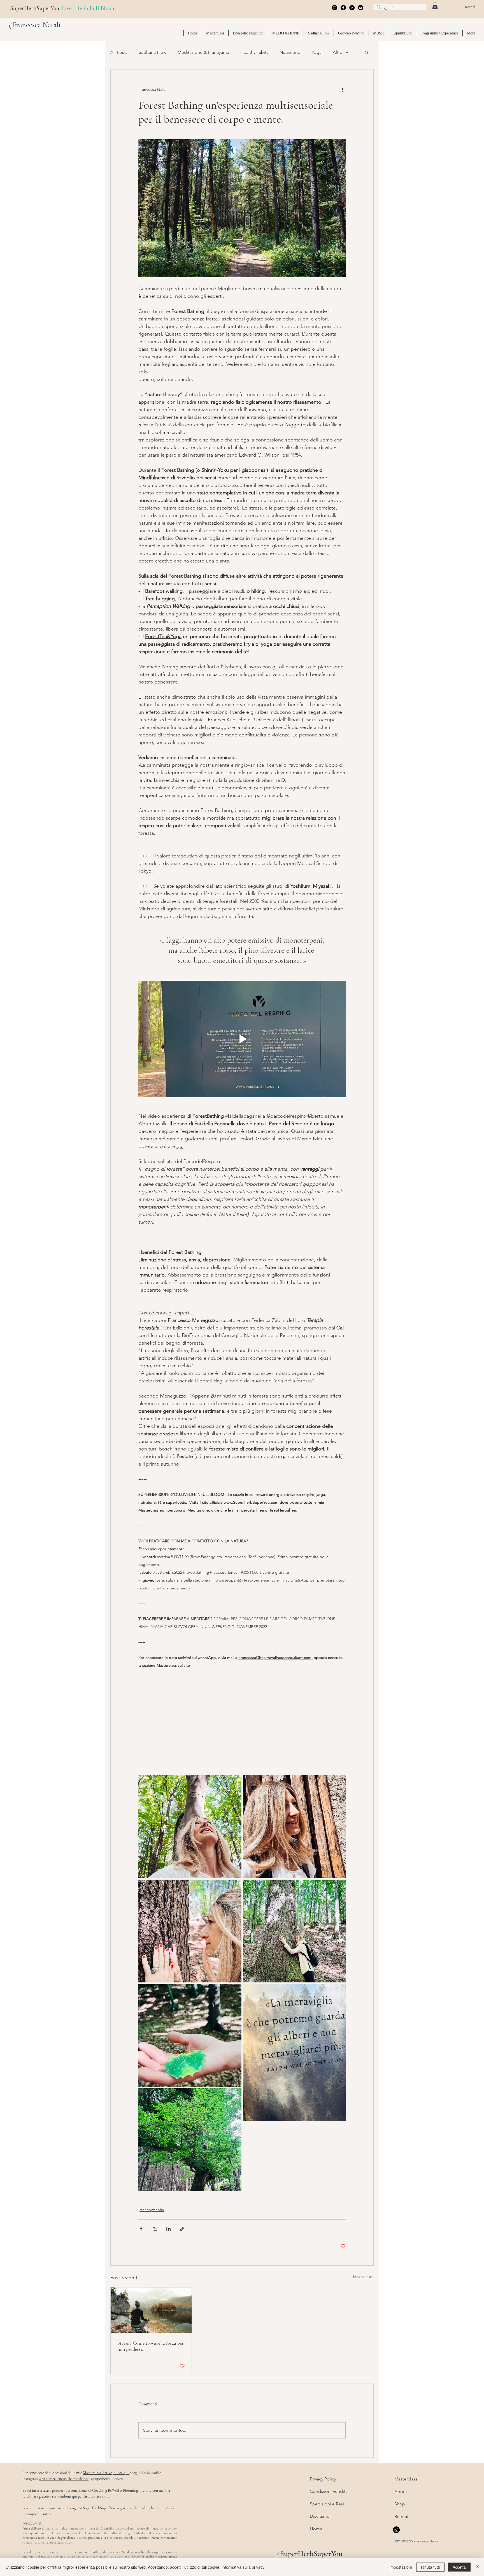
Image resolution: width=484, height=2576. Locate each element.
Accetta (459, 2567)
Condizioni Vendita (329, 2491)
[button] (435, 6)
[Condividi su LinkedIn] (168, 2229)
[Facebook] (343, 8)
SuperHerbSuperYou (311, 2554)
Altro (338, 52)
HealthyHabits (254, 52)
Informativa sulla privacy (243, 2567)
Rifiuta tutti (430, 2567)
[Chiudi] (477, 2567)
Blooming (130, 2490)
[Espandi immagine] (190, 1827)
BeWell (113, 2490)
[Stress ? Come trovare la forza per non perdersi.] (151, 2310)
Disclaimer (320, 2516)
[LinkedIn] (352, 8)
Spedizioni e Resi (327, 2504)
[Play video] (242, 1039)
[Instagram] (335, 8)
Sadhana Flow (153, 52)
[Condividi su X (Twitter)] (155, 2229)
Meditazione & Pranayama (203, 52)
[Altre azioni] (342, 90)
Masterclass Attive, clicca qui (106, 2473)
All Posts (119, 52)
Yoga (317, 52)
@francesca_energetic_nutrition (64, 2479)
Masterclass (406, 2479)
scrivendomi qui (65, 2496)
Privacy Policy (323, 2479)
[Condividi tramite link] (182, 2229)
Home (316, 2529)
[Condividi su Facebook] (141, 2229)
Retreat (401, 2516)
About (401, 2492)
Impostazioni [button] (401, 2567)
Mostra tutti (363, 2277)
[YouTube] (361, 8)
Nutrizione (290, 52)
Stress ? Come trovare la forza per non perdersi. (151, 2346)
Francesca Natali (37, 25)
